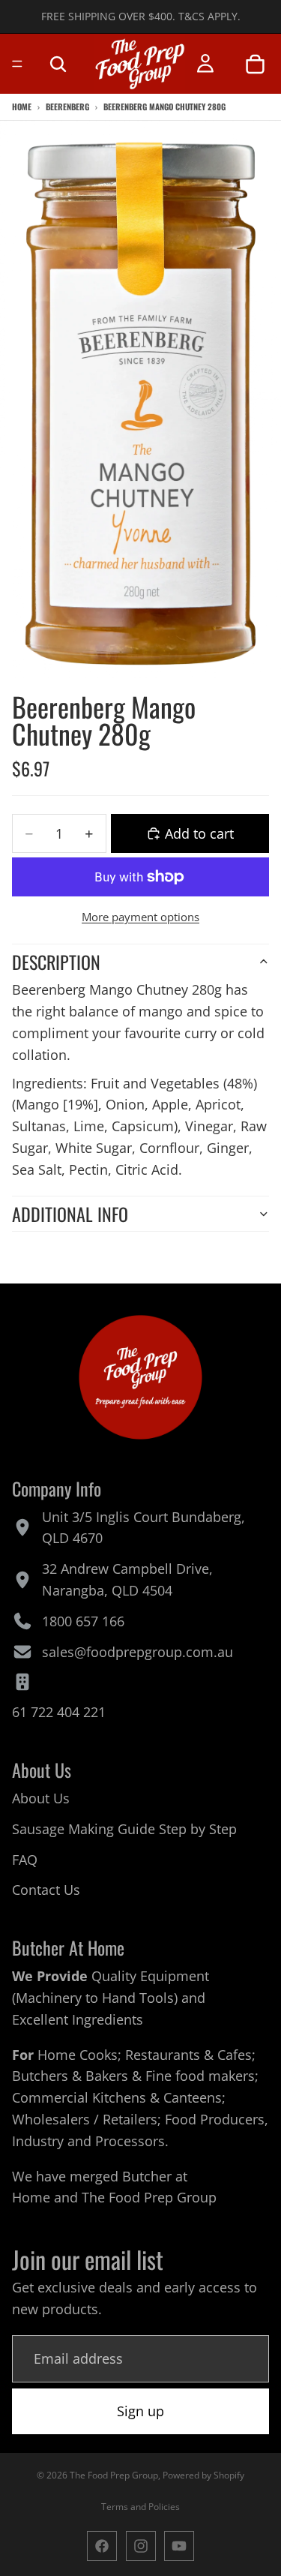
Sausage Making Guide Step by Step (124, 1829)
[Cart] (255, 64)
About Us (41, 1798)
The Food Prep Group (149, 2197)
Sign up (140, 2411)
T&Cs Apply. (209, 16)
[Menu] (17, 64)
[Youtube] (179, 2546)
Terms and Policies (140, 2507)
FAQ (25, 1859)
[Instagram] (141, 2546)
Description (56, 962)
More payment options (140, 917)
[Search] (58, 64)
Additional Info (70, 1214)
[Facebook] (102, 2546)
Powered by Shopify (203, 2475)
